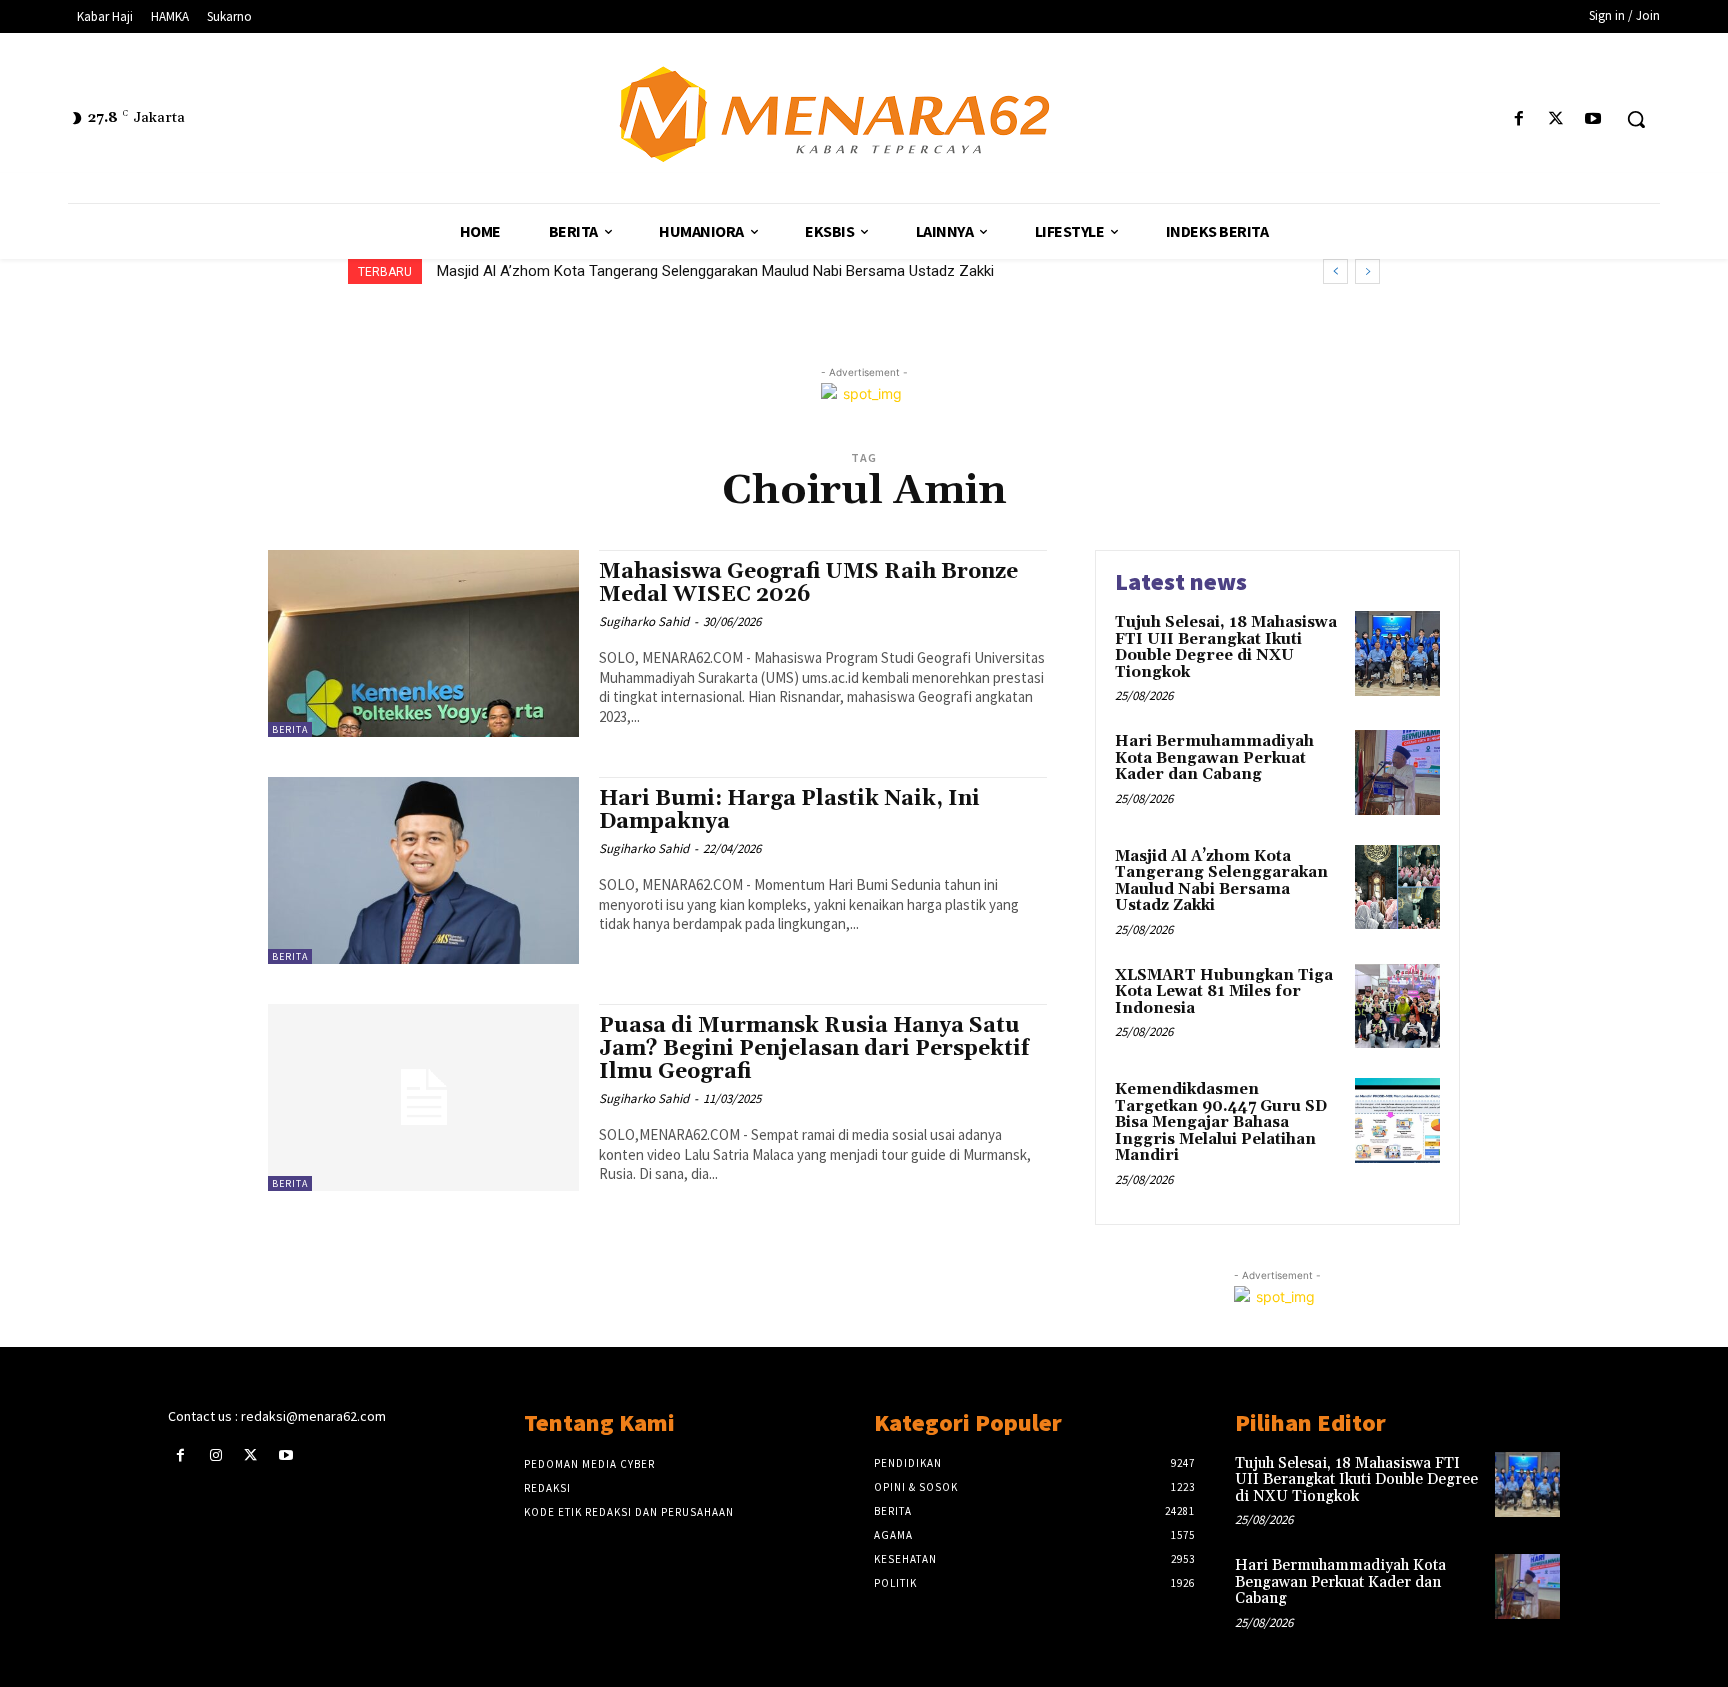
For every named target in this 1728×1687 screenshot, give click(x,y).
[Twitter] (1556, 119)
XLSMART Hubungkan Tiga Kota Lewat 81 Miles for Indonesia (658, 271)
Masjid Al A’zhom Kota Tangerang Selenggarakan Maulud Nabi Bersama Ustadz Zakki (1221, 881)
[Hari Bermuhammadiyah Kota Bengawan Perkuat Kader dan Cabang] (1397, 772)
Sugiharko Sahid (644, 621)
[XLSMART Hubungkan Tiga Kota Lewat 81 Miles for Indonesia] (1397, 1006)
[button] (1636, 119)
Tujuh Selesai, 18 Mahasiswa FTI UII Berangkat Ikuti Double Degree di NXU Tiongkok (1226, 647)
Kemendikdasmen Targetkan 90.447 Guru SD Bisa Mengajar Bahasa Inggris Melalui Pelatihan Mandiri (1221, 1122)
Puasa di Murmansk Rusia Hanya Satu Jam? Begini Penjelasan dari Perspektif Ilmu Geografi (814, 1049)
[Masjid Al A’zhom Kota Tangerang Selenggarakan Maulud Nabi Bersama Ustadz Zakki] (1397, 887)
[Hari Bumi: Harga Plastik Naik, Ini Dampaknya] (423, 870)
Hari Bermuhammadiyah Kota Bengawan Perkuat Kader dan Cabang (1214, 758)
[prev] (1335, 271)
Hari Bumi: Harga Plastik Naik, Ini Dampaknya (789, 810)
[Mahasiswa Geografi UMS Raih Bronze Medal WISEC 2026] (423, 643)
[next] (1367, 271)
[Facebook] (1518, 119)
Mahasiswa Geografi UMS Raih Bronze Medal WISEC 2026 (808, 583)
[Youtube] (1593, 119)
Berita (290, 729)
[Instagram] (215, 1455)
